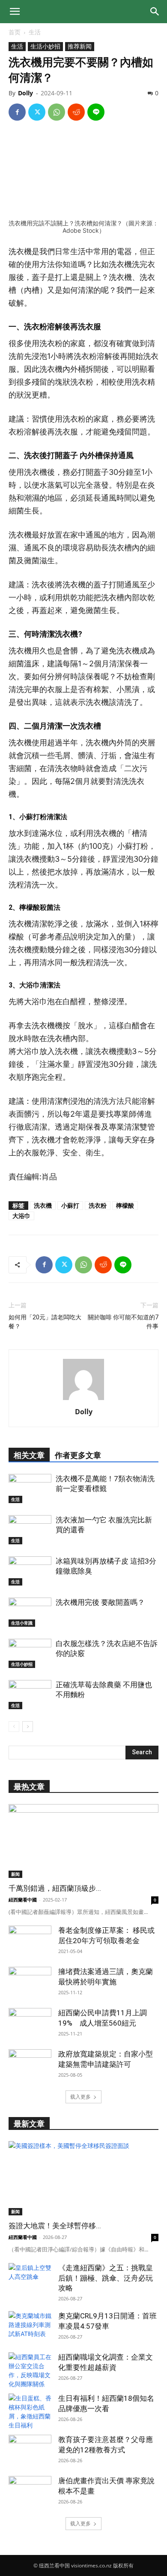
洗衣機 (43, 1205)
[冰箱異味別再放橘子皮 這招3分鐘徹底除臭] (30, 1571)
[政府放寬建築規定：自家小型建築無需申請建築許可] (30, 2064)
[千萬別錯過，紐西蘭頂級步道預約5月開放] (83, 1841)
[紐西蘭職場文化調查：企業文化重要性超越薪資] (30, 2370)
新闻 (15, 1874)
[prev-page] (14, 1727)
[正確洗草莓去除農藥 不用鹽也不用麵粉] (30, 1695)
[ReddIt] (76, 112)
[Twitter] (37, 112)
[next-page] (28, 1727)
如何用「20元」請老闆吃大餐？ (45, 1322)
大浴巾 (21, 1216)
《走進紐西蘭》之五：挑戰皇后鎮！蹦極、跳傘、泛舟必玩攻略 (106, 2278)
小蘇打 (70, 1205)
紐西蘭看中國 (23, 1900)
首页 (15, 32)
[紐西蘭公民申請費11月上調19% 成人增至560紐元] (30, 2023)
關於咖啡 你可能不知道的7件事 (123, 1322)
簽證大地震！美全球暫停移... (55, 2226)
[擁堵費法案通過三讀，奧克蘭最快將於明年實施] (30, 1982)
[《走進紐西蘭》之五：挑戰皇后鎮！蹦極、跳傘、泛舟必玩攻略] (30, 2278)
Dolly (25, 93)
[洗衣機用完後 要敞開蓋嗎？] (30, 1612)
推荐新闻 (80, 46)
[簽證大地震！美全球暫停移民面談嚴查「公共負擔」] (83, 2178)
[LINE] (96, 112)
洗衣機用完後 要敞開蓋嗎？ (100, 1602)
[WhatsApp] (57, 112)
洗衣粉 (98, 1205)
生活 (35, 32)
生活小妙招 (45, 46)
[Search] (155, 12)
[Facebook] (17, 112)
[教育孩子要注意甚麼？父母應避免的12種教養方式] (30, 2450)
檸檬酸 (125, 1205)
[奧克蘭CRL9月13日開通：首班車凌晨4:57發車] (30, 2326)
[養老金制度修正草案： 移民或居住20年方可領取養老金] (30, 1941)
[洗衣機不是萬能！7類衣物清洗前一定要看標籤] (30, 1489)
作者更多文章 (78, 1455)
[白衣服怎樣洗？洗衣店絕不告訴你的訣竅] (30, 1654)
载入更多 (81, 2097)
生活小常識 (22, 1623)
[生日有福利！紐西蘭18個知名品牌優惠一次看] (30, 2412)
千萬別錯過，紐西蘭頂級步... (55, 1888)
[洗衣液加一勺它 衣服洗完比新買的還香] (30, 1530)
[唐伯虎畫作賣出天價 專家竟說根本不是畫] (30, 2491)
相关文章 (29, 1455)
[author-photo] (83, 1400)
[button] (15, 12)
